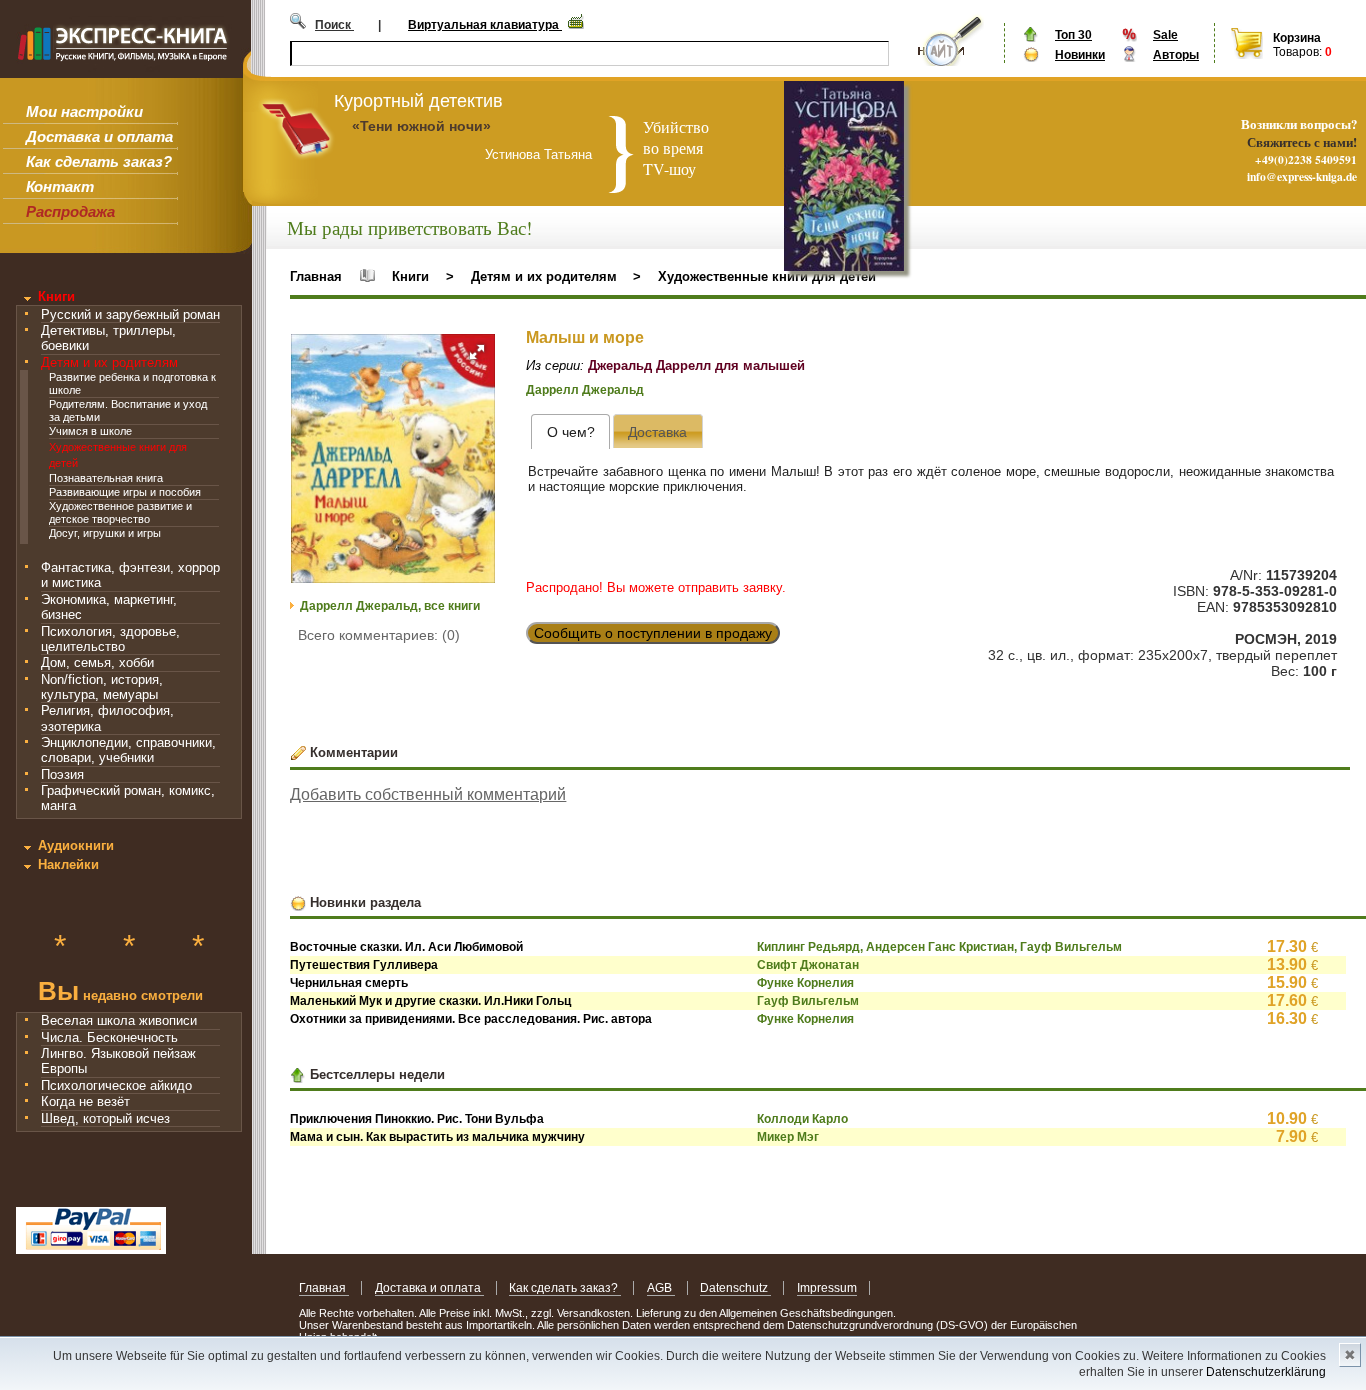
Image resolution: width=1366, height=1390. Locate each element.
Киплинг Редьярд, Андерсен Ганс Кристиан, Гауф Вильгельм (939, 947)
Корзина (1297, 38)
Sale (1165, 35)
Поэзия (62, 774)
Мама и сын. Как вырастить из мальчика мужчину (437, 1137)
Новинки (1080, 55)
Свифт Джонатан (808, 965)
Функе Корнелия (805, 983)
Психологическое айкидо (116, 1085)
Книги (56, 296)
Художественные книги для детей (767, 276)
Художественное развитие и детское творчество (120, 512)
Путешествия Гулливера (364, 965)
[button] (477, 352)
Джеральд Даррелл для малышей (696, 365)
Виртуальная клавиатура (485, 25)
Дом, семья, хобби (97, 662)
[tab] (570, 431)
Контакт (60, 186)
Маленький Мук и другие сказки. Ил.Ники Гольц (430, 1001)
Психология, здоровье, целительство (110, 639)
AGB (661, 1288)
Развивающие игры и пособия (125, 492)
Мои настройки (84, 111)
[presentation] (570, 431)
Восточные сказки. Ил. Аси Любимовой (406, 947)
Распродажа (70, 211)
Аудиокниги (76, 845)
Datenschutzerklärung (1266, 1372)
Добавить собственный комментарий (428, 794)
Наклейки (68, 864)
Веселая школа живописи (119, 1020)
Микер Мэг (788, 1137)
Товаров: (1297, 52)
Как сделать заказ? (99, 161)
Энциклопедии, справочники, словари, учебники (128, 750)
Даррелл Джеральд (585, 390)
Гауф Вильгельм (808, 1001)
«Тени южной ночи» (421, 126)
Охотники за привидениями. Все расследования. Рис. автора (471, 1019)
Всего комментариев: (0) (379, 635)
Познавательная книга (106, 478)
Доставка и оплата (99, 136)
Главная (316, 276)
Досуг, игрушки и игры (105, 533)
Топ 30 (1073, 35)
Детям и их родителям (109, 362)
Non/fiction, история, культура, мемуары (102, 687)
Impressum (827, 1288)
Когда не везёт (85, 1101)
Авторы (1176, 55)
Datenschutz (735, 1288)
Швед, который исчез (105, 1118)
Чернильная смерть (349, 983)
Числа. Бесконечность (109, 1037)
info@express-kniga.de (1302, 176)
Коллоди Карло (802, 1119)
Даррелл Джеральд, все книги (390, 606)
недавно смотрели (120, 993)
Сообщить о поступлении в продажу (653, 633)
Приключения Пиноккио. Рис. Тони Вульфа (417, 1119)
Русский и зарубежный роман (130, 314)
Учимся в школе (90, 431)
